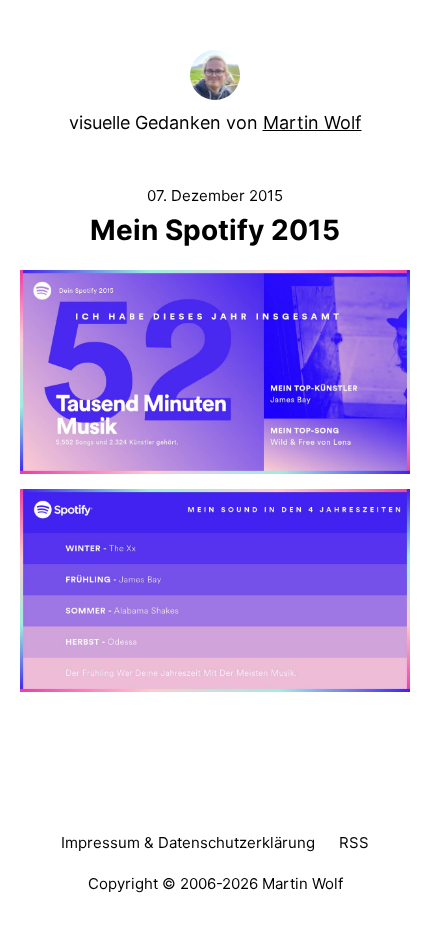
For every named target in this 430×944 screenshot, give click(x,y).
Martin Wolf (312, 122)
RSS (354, 842)
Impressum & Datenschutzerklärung (188, 842)
